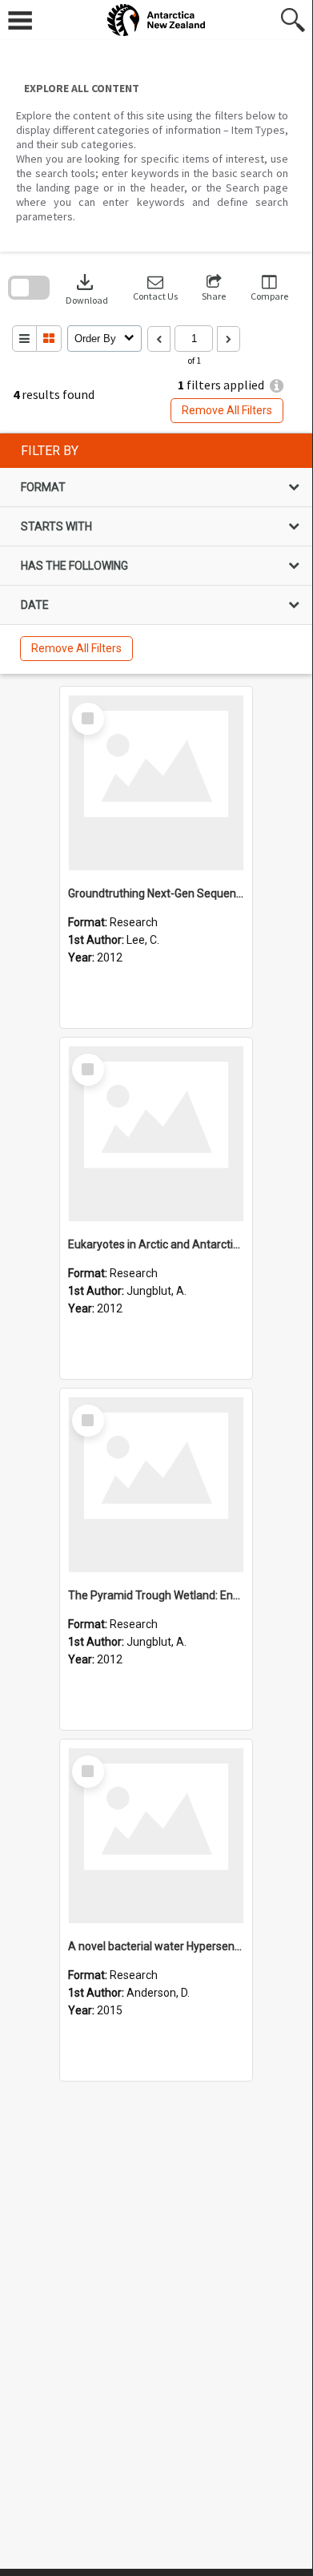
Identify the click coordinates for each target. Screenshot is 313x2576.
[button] (155, 288)
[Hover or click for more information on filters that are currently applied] (277, 386)
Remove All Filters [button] (227, 410)
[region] (156, 554)
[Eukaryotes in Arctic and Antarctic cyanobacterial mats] (156, 1134)
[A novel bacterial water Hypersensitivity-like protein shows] (156, 1836)
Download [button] (87, 288)
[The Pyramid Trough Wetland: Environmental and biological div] (156, 1485)
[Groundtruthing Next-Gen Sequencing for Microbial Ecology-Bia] (156, 783)
